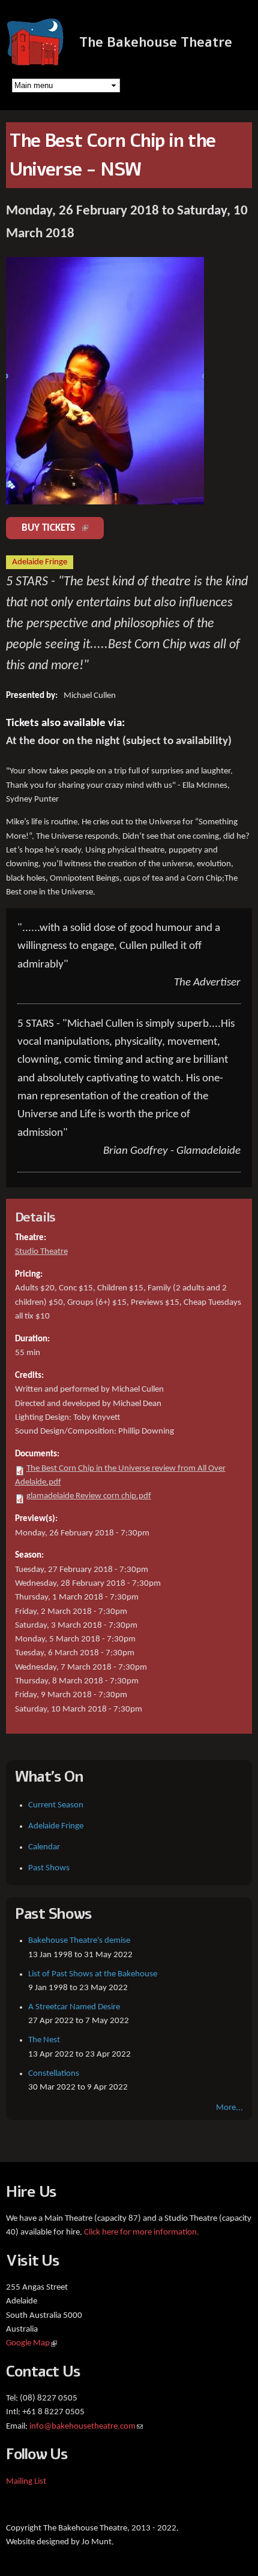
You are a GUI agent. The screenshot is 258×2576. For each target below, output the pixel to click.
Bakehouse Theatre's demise (79, 1941)
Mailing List (26, 2482)
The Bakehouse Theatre (156, 43)
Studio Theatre (41, 1252)
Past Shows (49, 1868)
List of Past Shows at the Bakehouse (93, 1974)
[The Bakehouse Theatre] (37, 60)
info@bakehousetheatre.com (86, 2427)
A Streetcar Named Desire (74, 2007)
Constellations (54, 2074)
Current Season (56, 1805)
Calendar (44, 1847)
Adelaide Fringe (56, 1826)
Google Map (31, 2343)
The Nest (44, 2040)
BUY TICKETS (63, 528)
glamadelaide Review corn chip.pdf (89, 1496)
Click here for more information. (142, 2232)
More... (229, 2108)
